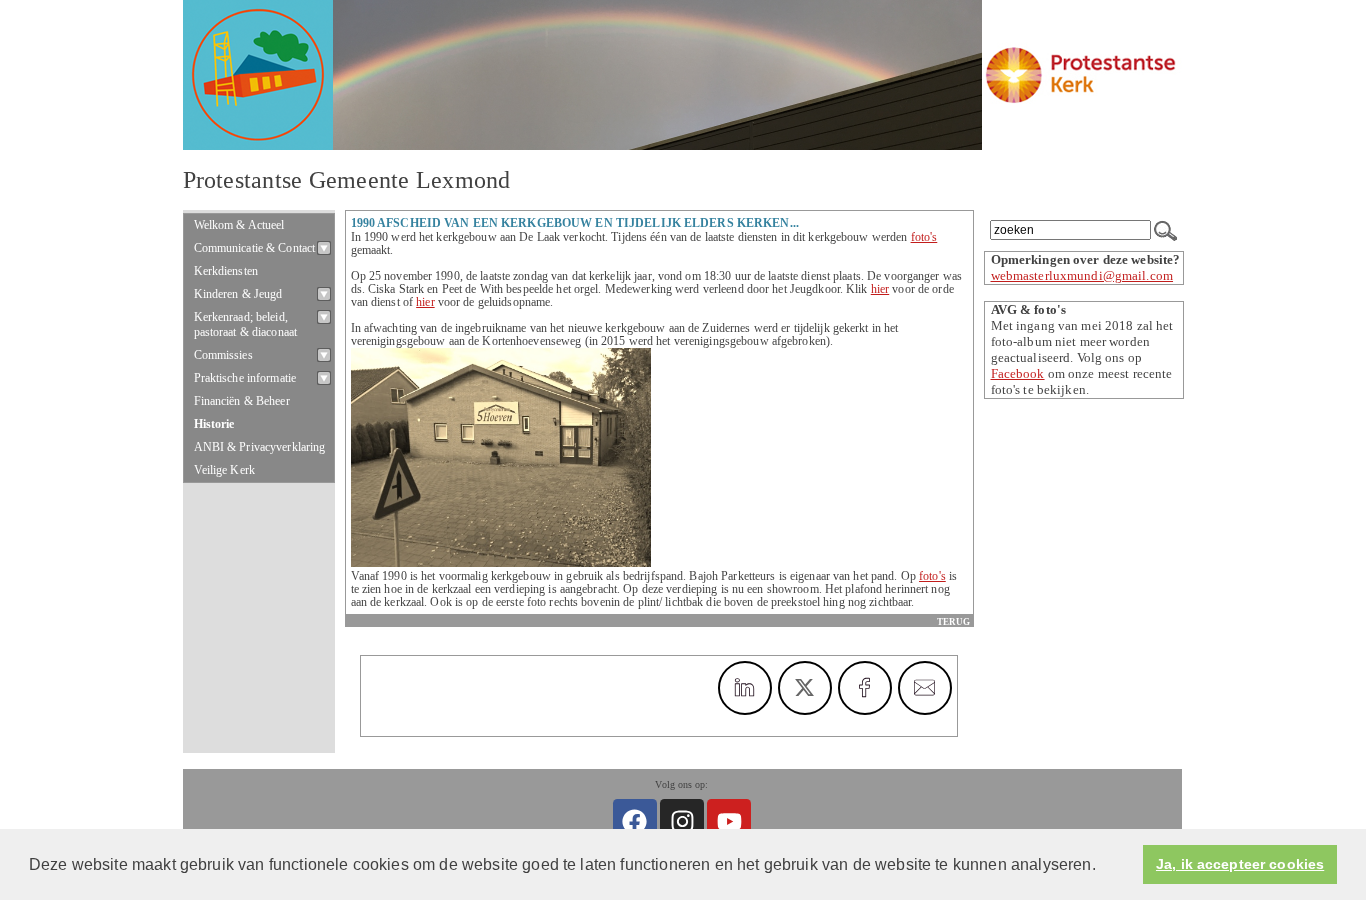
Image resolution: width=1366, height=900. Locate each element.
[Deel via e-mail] (925, 688)
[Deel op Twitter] (805, 688)
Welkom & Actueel (239, 225)
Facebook (1018, 373)
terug (953, 622)
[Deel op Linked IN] (745, 688)
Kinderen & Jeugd (238, 294)
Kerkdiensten (226, 271)
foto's (924, 237)
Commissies (223, 355)
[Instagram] (682, 821)
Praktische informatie (245, 378)
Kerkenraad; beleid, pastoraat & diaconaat (246, 324)
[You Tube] (729, 821)
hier (880, 289)
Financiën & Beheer (242, 401)
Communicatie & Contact (255, 248)
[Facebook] (635, 821)
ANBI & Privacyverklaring (260, 447)
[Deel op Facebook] (865, 688)
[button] (1103, 866)
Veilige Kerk (225, 470)
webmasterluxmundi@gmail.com (1082, 275)
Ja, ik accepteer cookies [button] (1240, 864)
